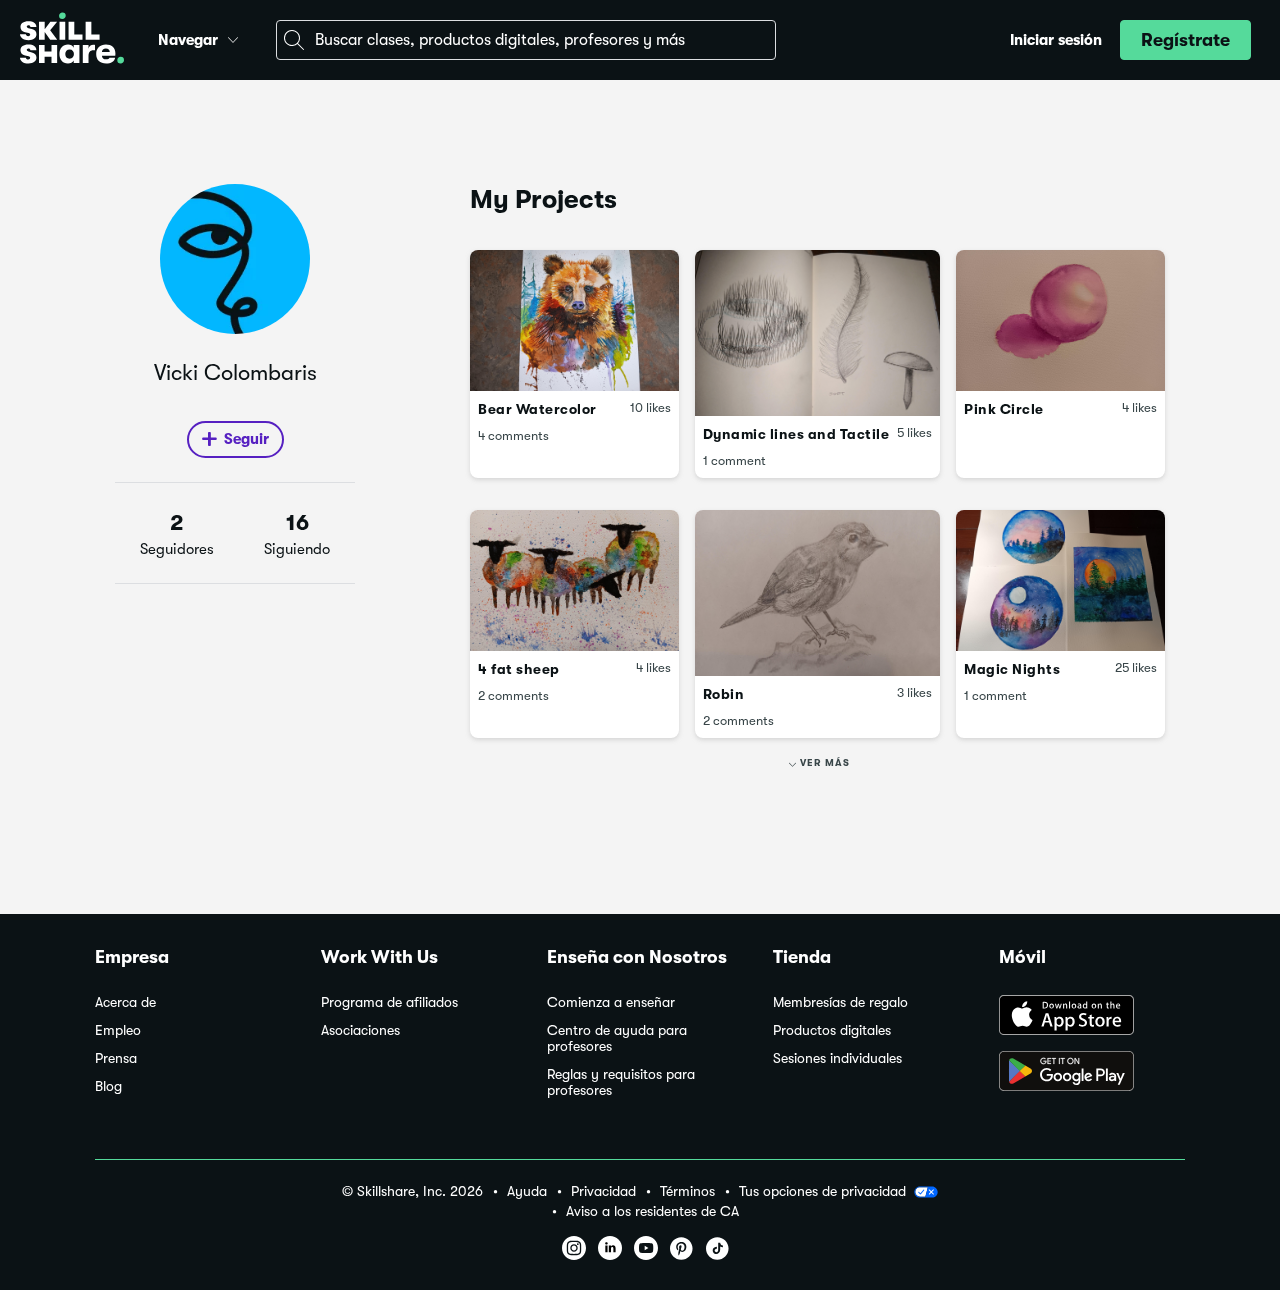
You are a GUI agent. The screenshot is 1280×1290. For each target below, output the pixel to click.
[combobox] (526, 40)
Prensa (116, 1058)
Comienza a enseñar (611, 1002)
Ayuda (527, 1191)
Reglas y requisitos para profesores (621, 1082)
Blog (108, 1086)
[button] (233, 37)
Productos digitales (832, 1030)
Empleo (118, 1030)
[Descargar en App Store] (1092, 1017)
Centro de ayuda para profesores (617, 1038)
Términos (687, 1191)
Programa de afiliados (389, 1002)
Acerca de (125, 1002)
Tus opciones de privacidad (822, 1191)
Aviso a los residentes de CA (652, 1211)
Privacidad (603, 1191)
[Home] (72, 40)
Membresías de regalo (840, 1002)
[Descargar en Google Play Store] (1092, 1073)
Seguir (246, 439)
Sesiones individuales (837, 1058)
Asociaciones (360, 1030)
